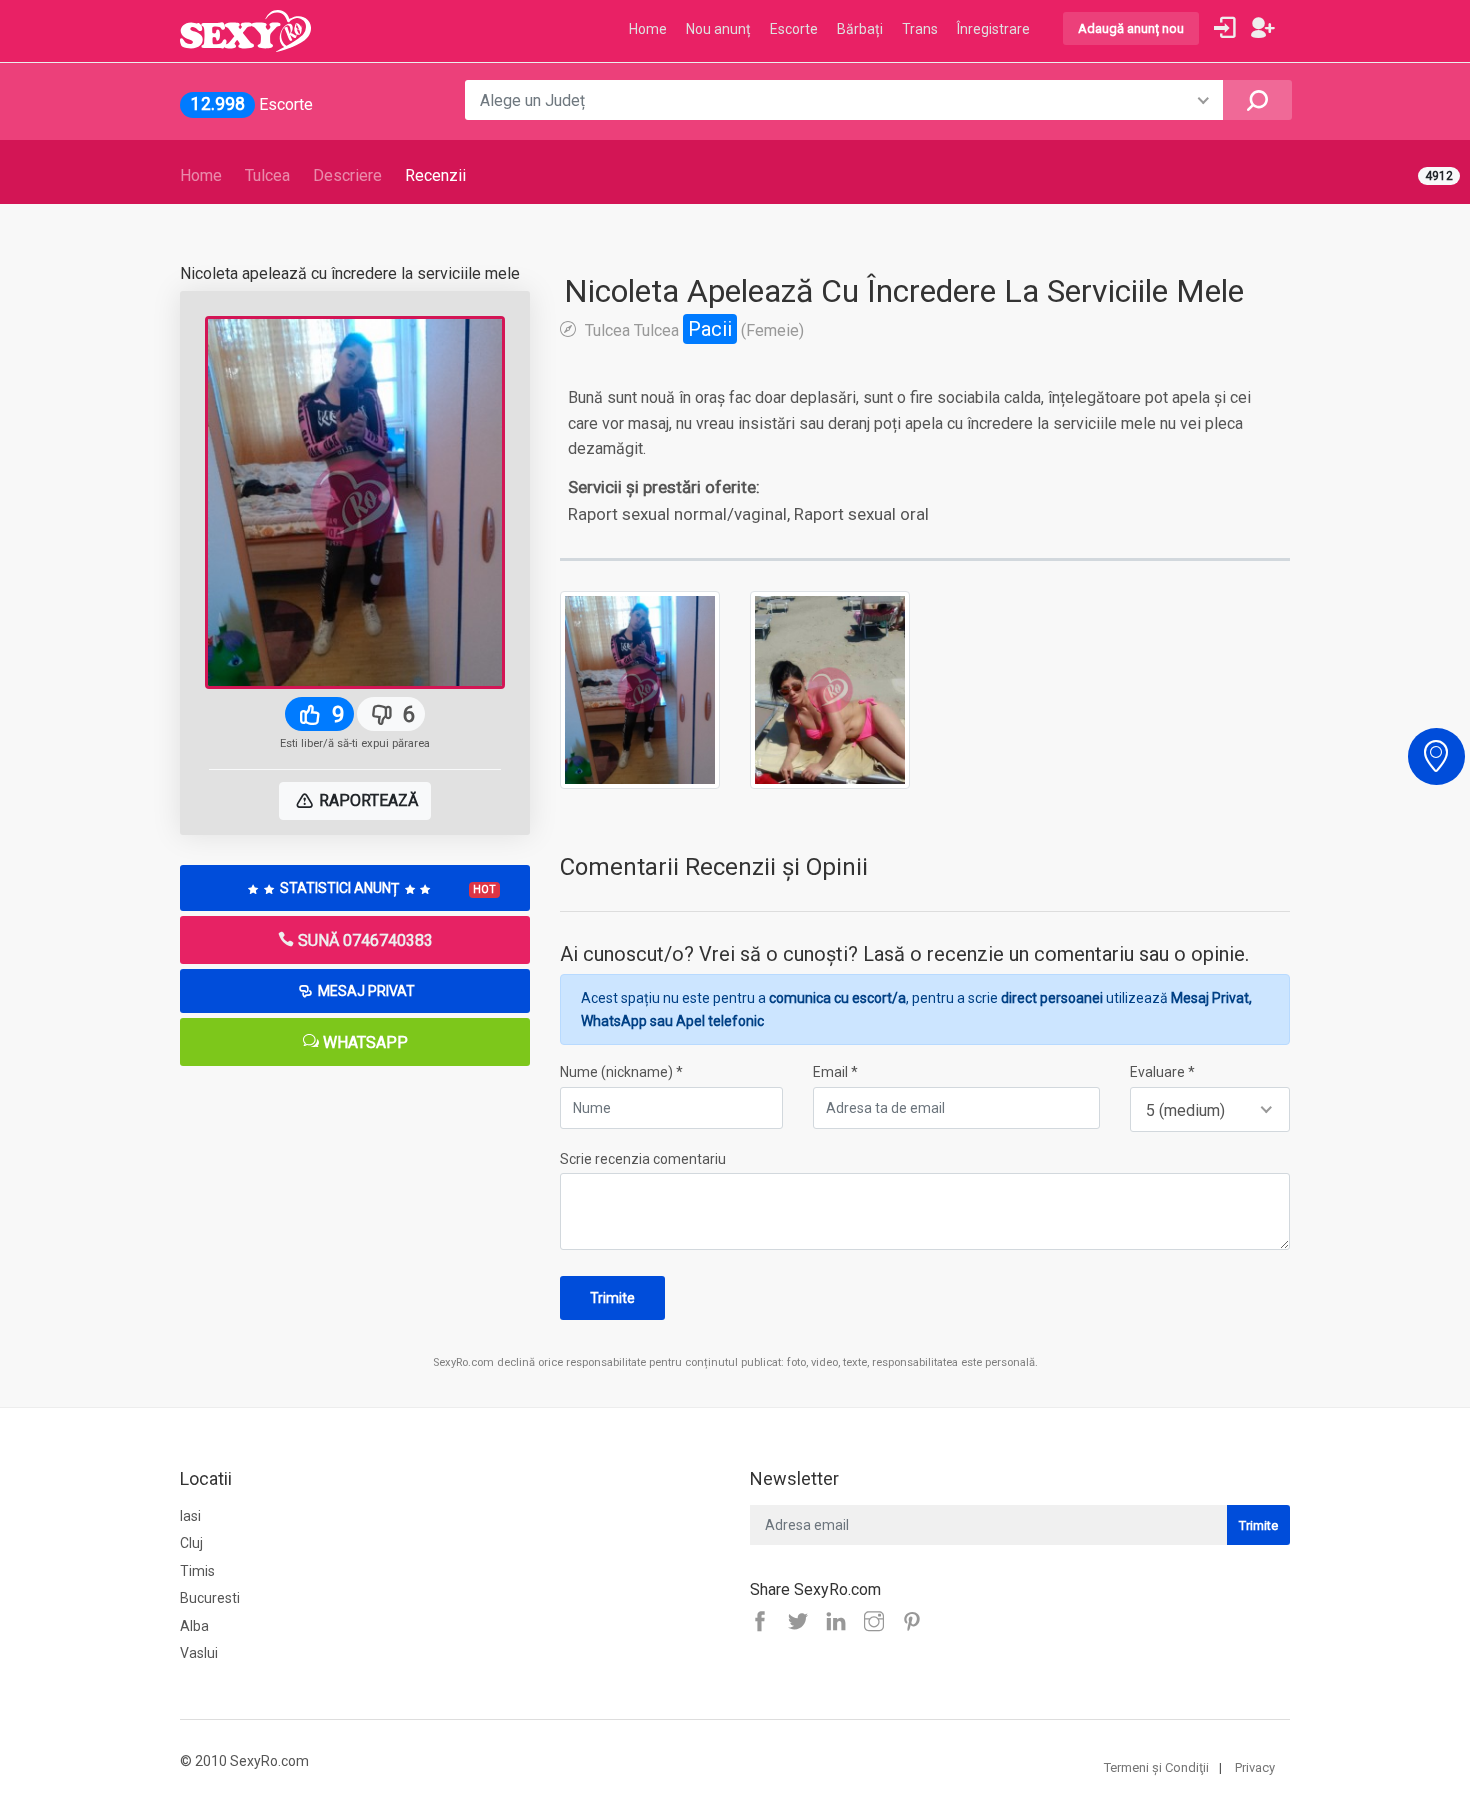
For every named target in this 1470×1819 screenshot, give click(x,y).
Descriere (347, 175)
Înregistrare (993, 29)
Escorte (794, 29)
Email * (835, 1072)
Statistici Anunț (386, 888)
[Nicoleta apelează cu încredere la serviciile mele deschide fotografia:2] (830, 689)
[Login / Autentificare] (1225, 28)
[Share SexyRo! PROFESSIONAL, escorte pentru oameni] (841, 1623)
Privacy (1255, 1767)
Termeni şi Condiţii (1156, 1767)
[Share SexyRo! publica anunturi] (803, 1623)
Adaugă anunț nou (1131, 28)
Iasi (190, 1516)
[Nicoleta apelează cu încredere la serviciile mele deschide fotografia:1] (640, 689)
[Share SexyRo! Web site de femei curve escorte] (765, 1623)
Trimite (612, 1298)
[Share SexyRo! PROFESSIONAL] (879, 1623)
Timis (197, 1571)
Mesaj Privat (365, 991)
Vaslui (199, 1653)
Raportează (366, 800)
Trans (920, 29)
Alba (194, 1626)
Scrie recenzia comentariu (643, 1159)
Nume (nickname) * (621, 1072)
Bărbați (860, 29)
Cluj (191, 1543)
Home (201, 175)
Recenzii (435, 175)
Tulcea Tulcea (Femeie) (692, 329)
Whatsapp (363, 1042)
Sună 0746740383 (363, 940)
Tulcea (267, 175)
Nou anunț (718, 29)
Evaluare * (1162, 1072)
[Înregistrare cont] (1263, 28)
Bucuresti (210, 1598)
